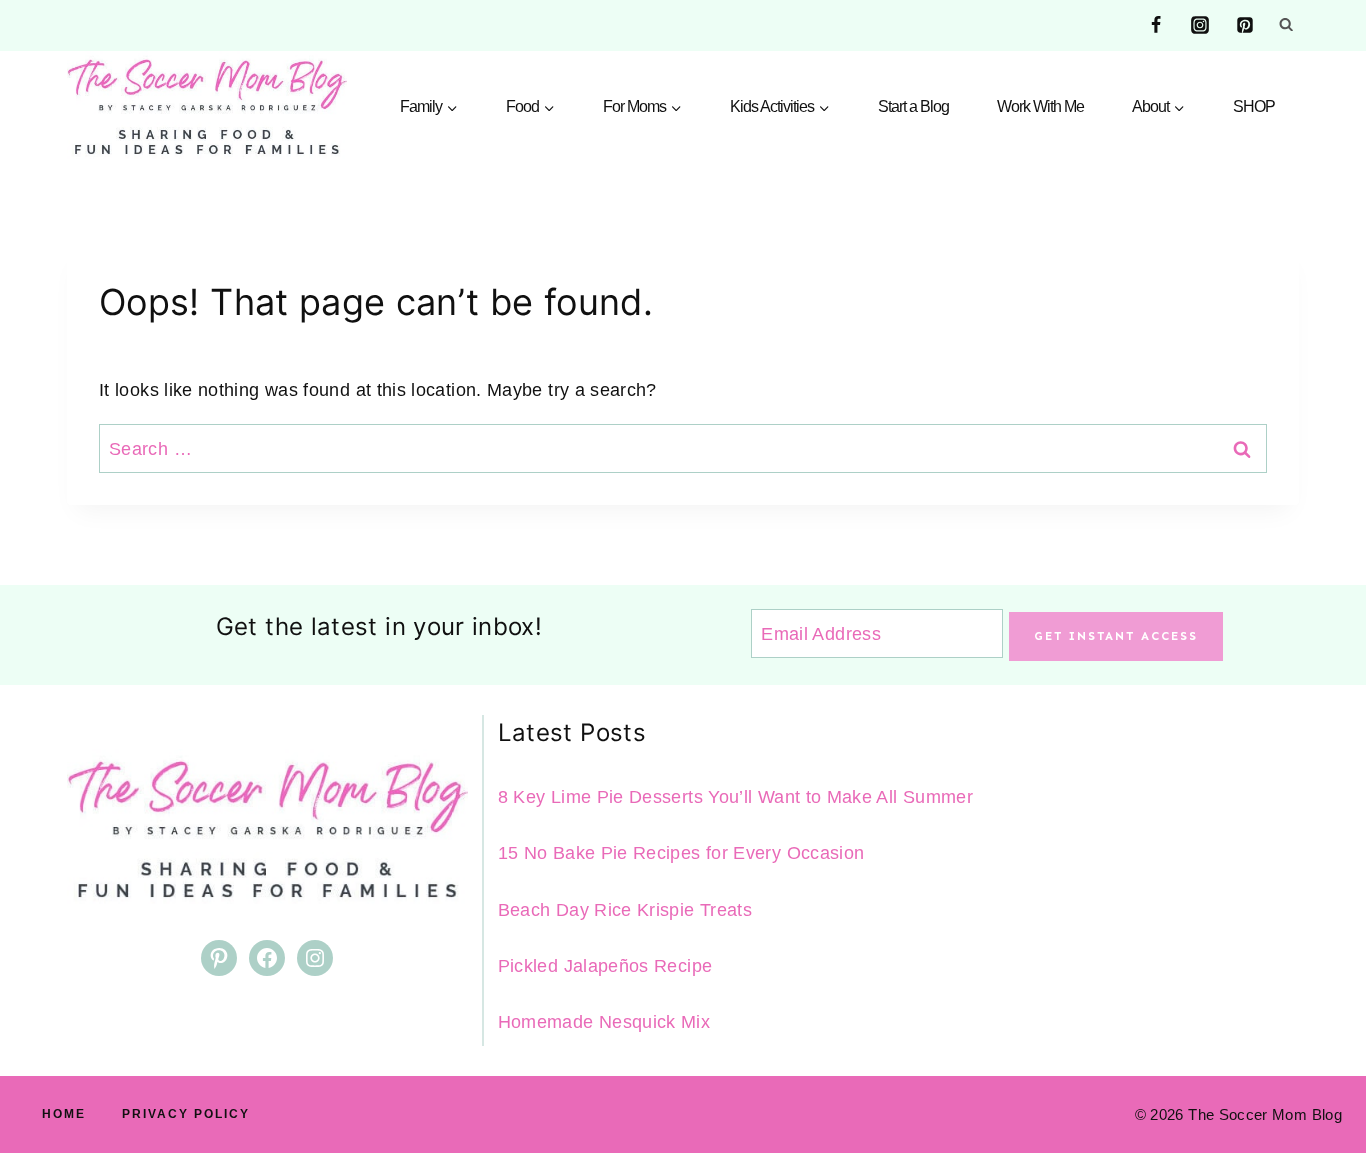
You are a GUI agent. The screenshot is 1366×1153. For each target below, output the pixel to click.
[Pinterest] (1245, 25)
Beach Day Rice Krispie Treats (625, 910)
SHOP (1254, 106)
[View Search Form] (1286, 25)
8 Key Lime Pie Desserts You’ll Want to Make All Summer (735, 797)
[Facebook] (1156, 25)
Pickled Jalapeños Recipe (605, 966)
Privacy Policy (186, 1114)
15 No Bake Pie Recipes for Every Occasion (681, 853)
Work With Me (1040, 106)
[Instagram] (1200, 25)
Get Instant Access (1116, 636)
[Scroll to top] (1318, 1075)
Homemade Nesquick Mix (604, 1022)
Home (64, 1114)
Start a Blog (913, 106)
